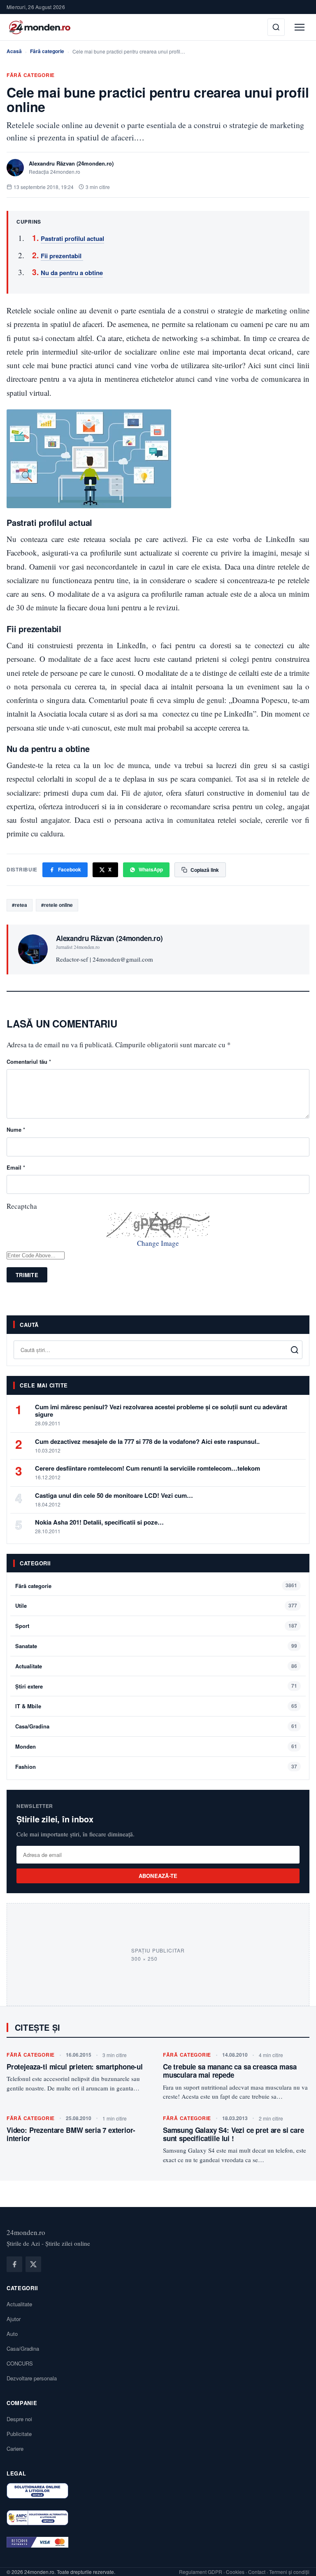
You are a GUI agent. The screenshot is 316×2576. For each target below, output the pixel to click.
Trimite (27, 1275)
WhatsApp (151, 869)
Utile (21, 1606)
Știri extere (29, 1686)
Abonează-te (158, 1876)
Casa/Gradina (32, 1726)
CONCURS (20, 2363)
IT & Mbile (28, 1706)
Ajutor (14, 2319)
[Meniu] (300, 27)
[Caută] (276, 27)
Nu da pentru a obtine (72, 273)
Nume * (16, 1129)
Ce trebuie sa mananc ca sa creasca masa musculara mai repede (230, 2071)
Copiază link (205, 870)
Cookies (235, 2572)
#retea (20, 905)
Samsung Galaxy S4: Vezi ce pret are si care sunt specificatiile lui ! (234, 2134)
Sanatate (26, 1646)
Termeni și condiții (289, 2572)
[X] (33, 2264)
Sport (22, 1626)
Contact (257, 2572)
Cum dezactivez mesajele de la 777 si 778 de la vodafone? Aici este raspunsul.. (147, 1441)
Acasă (14, 51)
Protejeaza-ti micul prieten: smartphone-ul (75, 2067)
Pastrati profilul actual (72, 238)
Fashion (26, 1767)
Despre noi (19, 2419)
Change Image (158, 1243)
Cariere (15, 2449)
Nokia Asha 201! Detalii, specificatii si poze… (99, 1522)
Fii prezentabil (62, 256)
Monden (26, 1746)
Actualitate (29, 1666)
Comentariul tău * (29, 1061)
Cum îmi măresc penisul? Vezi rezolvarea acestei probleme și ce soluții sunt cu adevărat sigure (161, 1411)
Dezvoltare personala (32, 2378)
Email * (16, 1167)
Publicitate (19, 2434)
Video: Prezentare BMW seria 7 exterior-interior (71, 2134)
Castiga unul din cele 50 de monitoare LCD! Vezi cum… (114, 1495)
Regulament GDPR (201, 2572)
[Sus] (297, 2561)
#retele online (57, 905)
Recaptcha (22, 1206)
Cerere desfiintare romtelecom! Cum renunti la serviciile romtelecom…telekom (148, 1468)
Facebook (70, 869)
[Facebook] (14, 2264)
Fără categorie (47, 51)
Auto (12, 2334)
